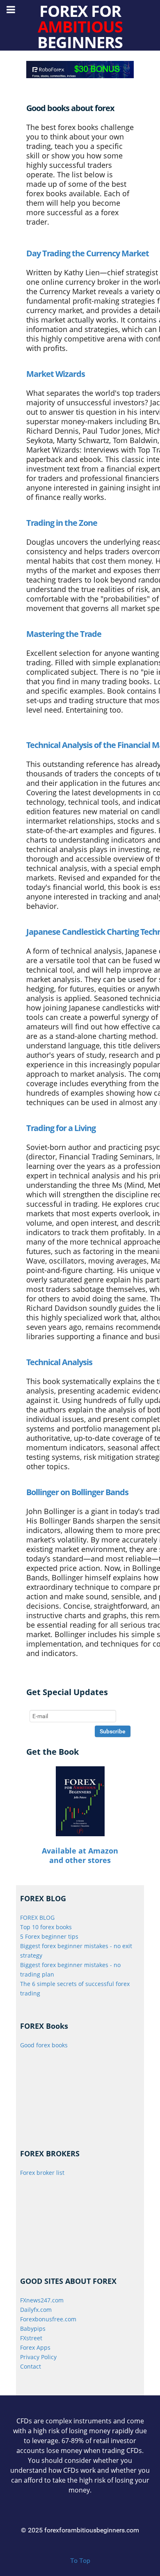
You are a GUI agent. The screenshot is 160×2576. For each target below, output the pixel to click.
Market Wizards (56, 374)
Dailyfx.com (36, 2310)
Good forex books (44, 2045)
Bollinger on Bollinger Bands (77, 1492)
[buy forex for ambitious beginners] (80, 1801)
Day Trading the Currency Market (88, 253)
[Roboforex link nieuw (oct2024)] (80, 69)
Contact (31, 2366)
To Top (80, 2561)
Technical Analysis (59, 1362)
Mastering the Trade (64, 634)
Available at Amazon (80, 1851)
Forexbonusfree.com (48, 2319)
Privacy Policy (38, 2357)
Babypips (33, 2329)
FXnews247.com (42, 2300)
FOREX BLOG (37, 1917)
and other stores (80, 1860)
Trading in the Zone (62, 523)
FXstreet (31, 2338)
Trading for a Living (61, 1128)
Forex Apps (35, 2347)
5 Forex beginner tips (49, 1936)
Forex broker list (42, 2173)
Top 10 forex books (46, 1927)
